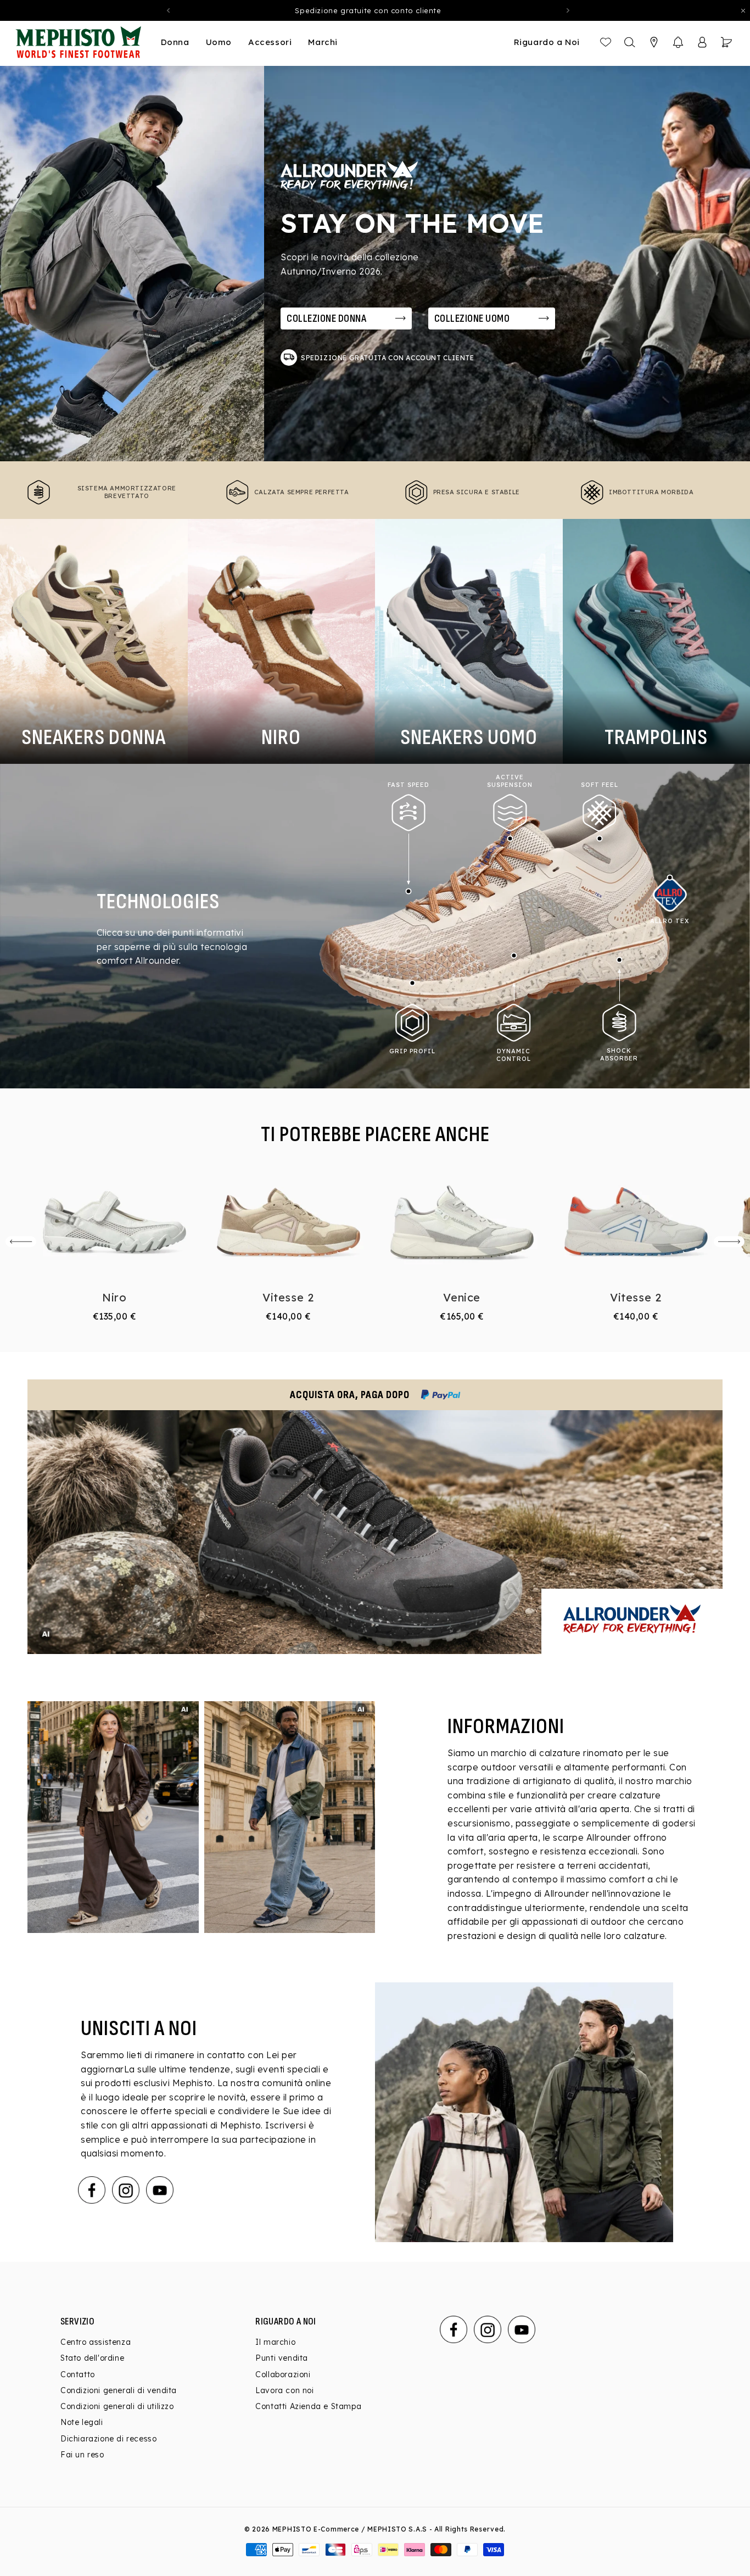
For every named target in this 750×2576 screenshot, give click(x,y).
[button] (678, 42)
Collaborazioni (283, 2374)
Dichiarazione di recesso (108, 2439)
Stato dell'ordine (92, 2359)
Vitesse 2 (288, 1297)
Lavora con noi (284, 2390)
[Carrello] (726, 42)
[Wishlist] (606, 42)
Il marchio (275, 2342)
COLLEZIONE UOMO (472, 318)
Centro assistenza (96, 2342)
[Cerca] (630, 42)
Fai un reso (82, 2455)
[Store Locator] (654, 42)
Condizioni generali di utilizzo (117, 2406)
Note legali (82, 2423)
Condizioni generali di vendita (119, 2390)
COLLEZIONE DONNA (326, 318)
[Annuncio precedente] (169, 10)
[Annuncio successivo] (568, 10)
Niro (114, 1297)
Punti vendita (282, 2359)
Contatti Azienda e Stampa (308, 2406)
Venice (462, 1297)
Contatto (78, 2374)
